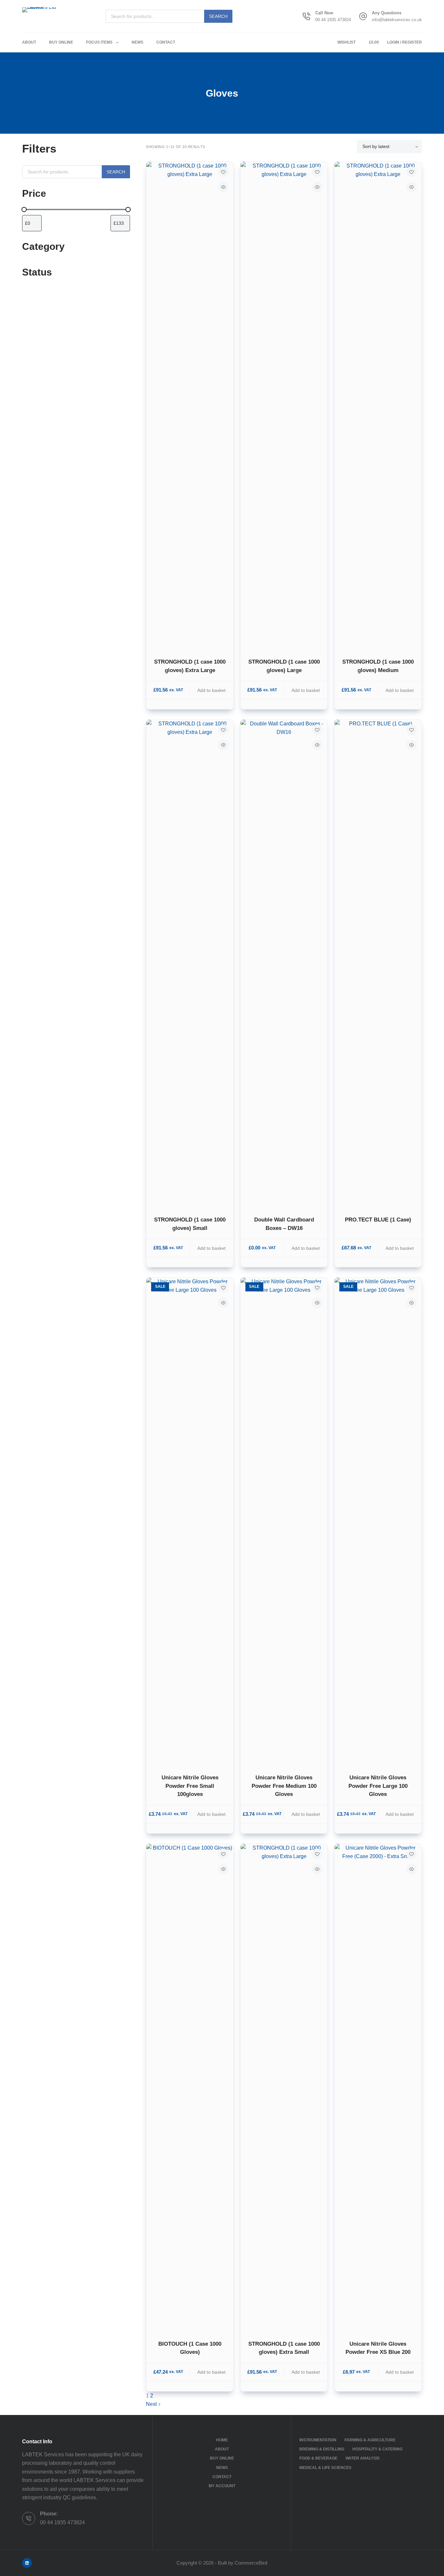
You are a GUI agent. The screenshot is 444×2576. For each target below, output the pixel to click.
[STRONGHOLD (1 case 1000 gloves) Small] (190, 964)
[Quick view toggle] (223, 187)
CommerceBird (251, 2563)
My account (222, 2486)
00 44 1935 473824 (333, 20)
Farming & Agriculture (370, 2440)
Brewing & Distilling (322, 2449)
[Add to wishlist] (223, 172)
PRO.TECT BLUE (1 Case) (378, 1220)
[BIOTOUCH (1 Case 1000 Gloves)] (190, 2088)
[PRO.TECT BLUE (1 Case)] (378, 964)
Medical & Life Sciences (325, 2468)
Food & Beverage (318, 2458)
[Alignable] (27, 2563)
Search (218, 16)
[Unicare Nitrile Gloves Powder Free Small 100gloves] (190, 1521)
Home (222, 2440)
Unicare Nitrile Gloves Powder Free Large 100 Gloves (378, 1786)
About (29, 42)
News (137, 42)
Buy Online (61, 42)
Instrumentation (318, 2440)
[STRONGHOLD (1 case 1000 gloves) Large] (284, 406)
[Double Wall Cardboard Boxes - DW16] (284, 964)
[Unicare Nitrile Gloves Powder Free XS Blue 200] (378, 2088)
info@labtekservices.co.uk (397, 20)
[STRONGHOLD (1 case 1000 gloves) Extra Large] (190, 406)
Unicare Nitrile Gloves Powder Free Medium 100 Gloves (284, 1786)
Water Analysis (363, 2458)
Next (152, 2404)
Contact (166, 42)
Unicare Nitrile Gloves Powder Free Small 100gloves (190, 1786)
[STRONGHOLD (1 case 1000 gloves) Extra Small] (284, 2088)
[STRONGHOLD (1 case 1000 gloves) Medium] (378, 406)
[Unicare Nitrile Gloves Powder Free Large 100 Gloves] (378, 1521)
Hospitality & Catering (377, 2449)
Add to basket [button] (211, 690)
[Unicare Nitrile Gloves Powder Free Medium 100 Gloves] (284, 1521)
